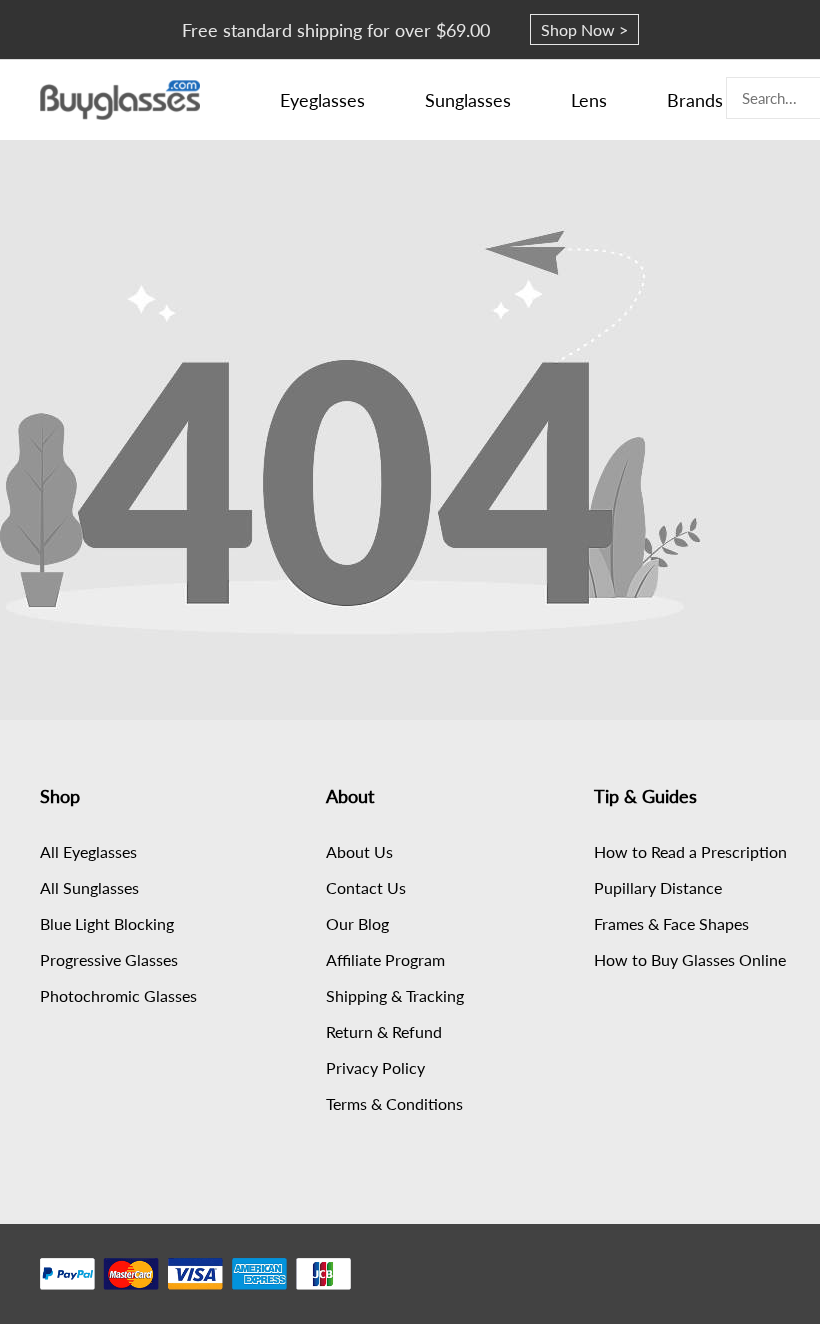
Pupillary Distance (658, 887)
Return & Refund (384, 1031)
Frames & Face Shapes (671, 923)
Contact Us (366, 887)
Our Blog (357, 923)
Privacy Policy (375, 1067)
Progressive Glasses (109, 959)
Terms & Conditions (394, 1103)
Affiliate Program (385, 959)
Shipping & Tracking (395, 995)
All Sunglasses (89, 887)
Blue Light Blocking (107, 923)
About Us (359, 851)
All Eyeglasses (88, 851)
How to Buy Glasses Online (690, 959)
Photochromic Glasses (118, 995)
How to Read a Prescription (690, 851)
